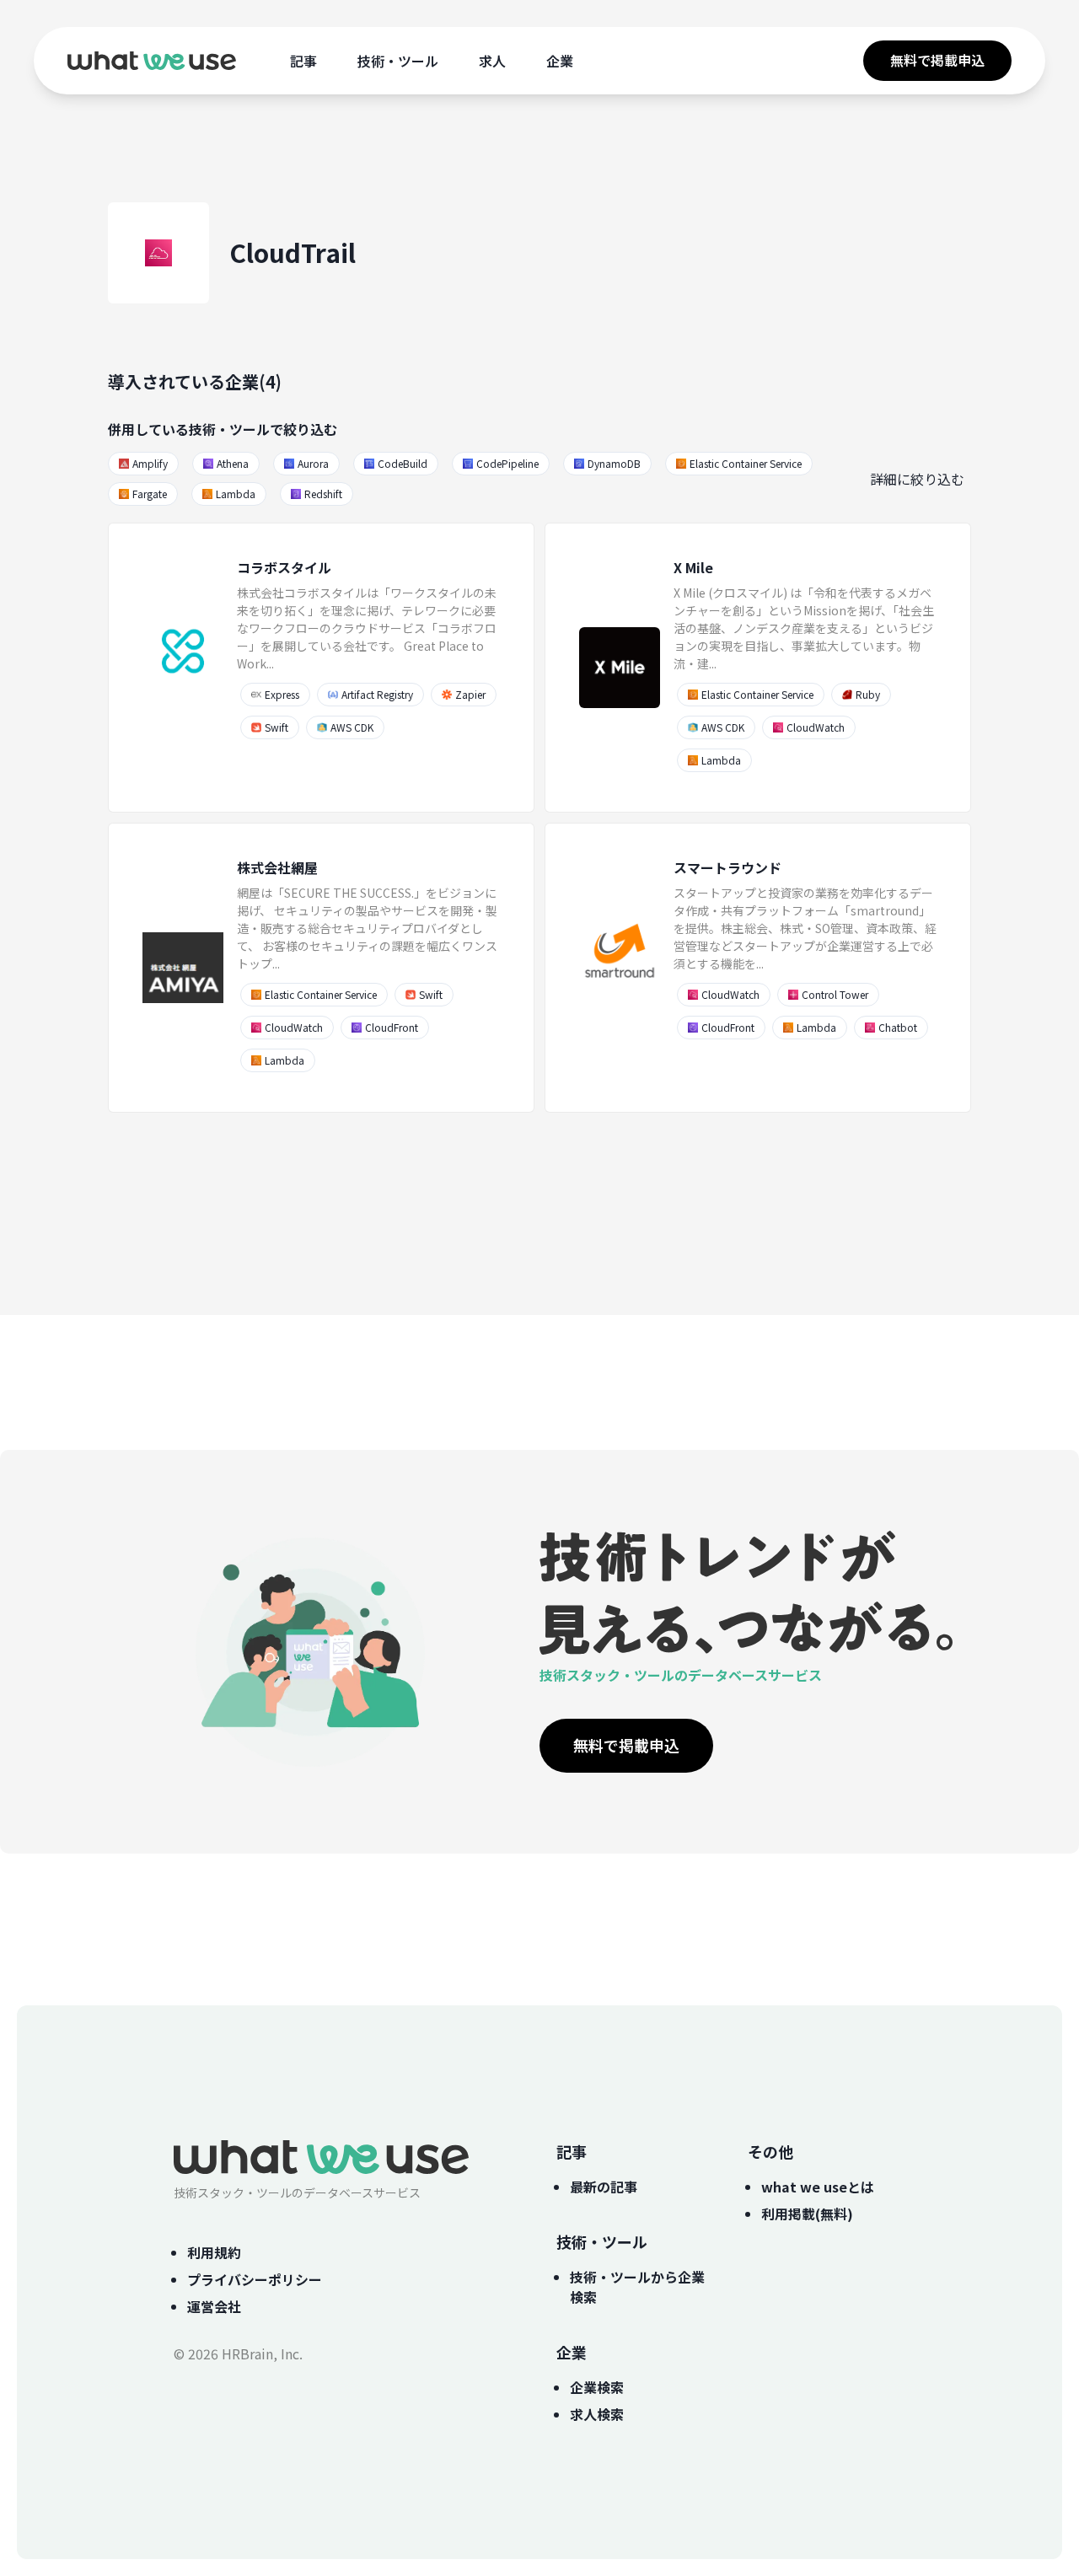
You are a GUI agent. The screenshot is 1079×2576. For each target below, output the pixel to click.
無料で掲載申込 (937, 60)
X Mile (693, 567)
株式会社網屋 (277, 867)
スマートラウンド (727, 867)
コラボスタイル (284, 567)
